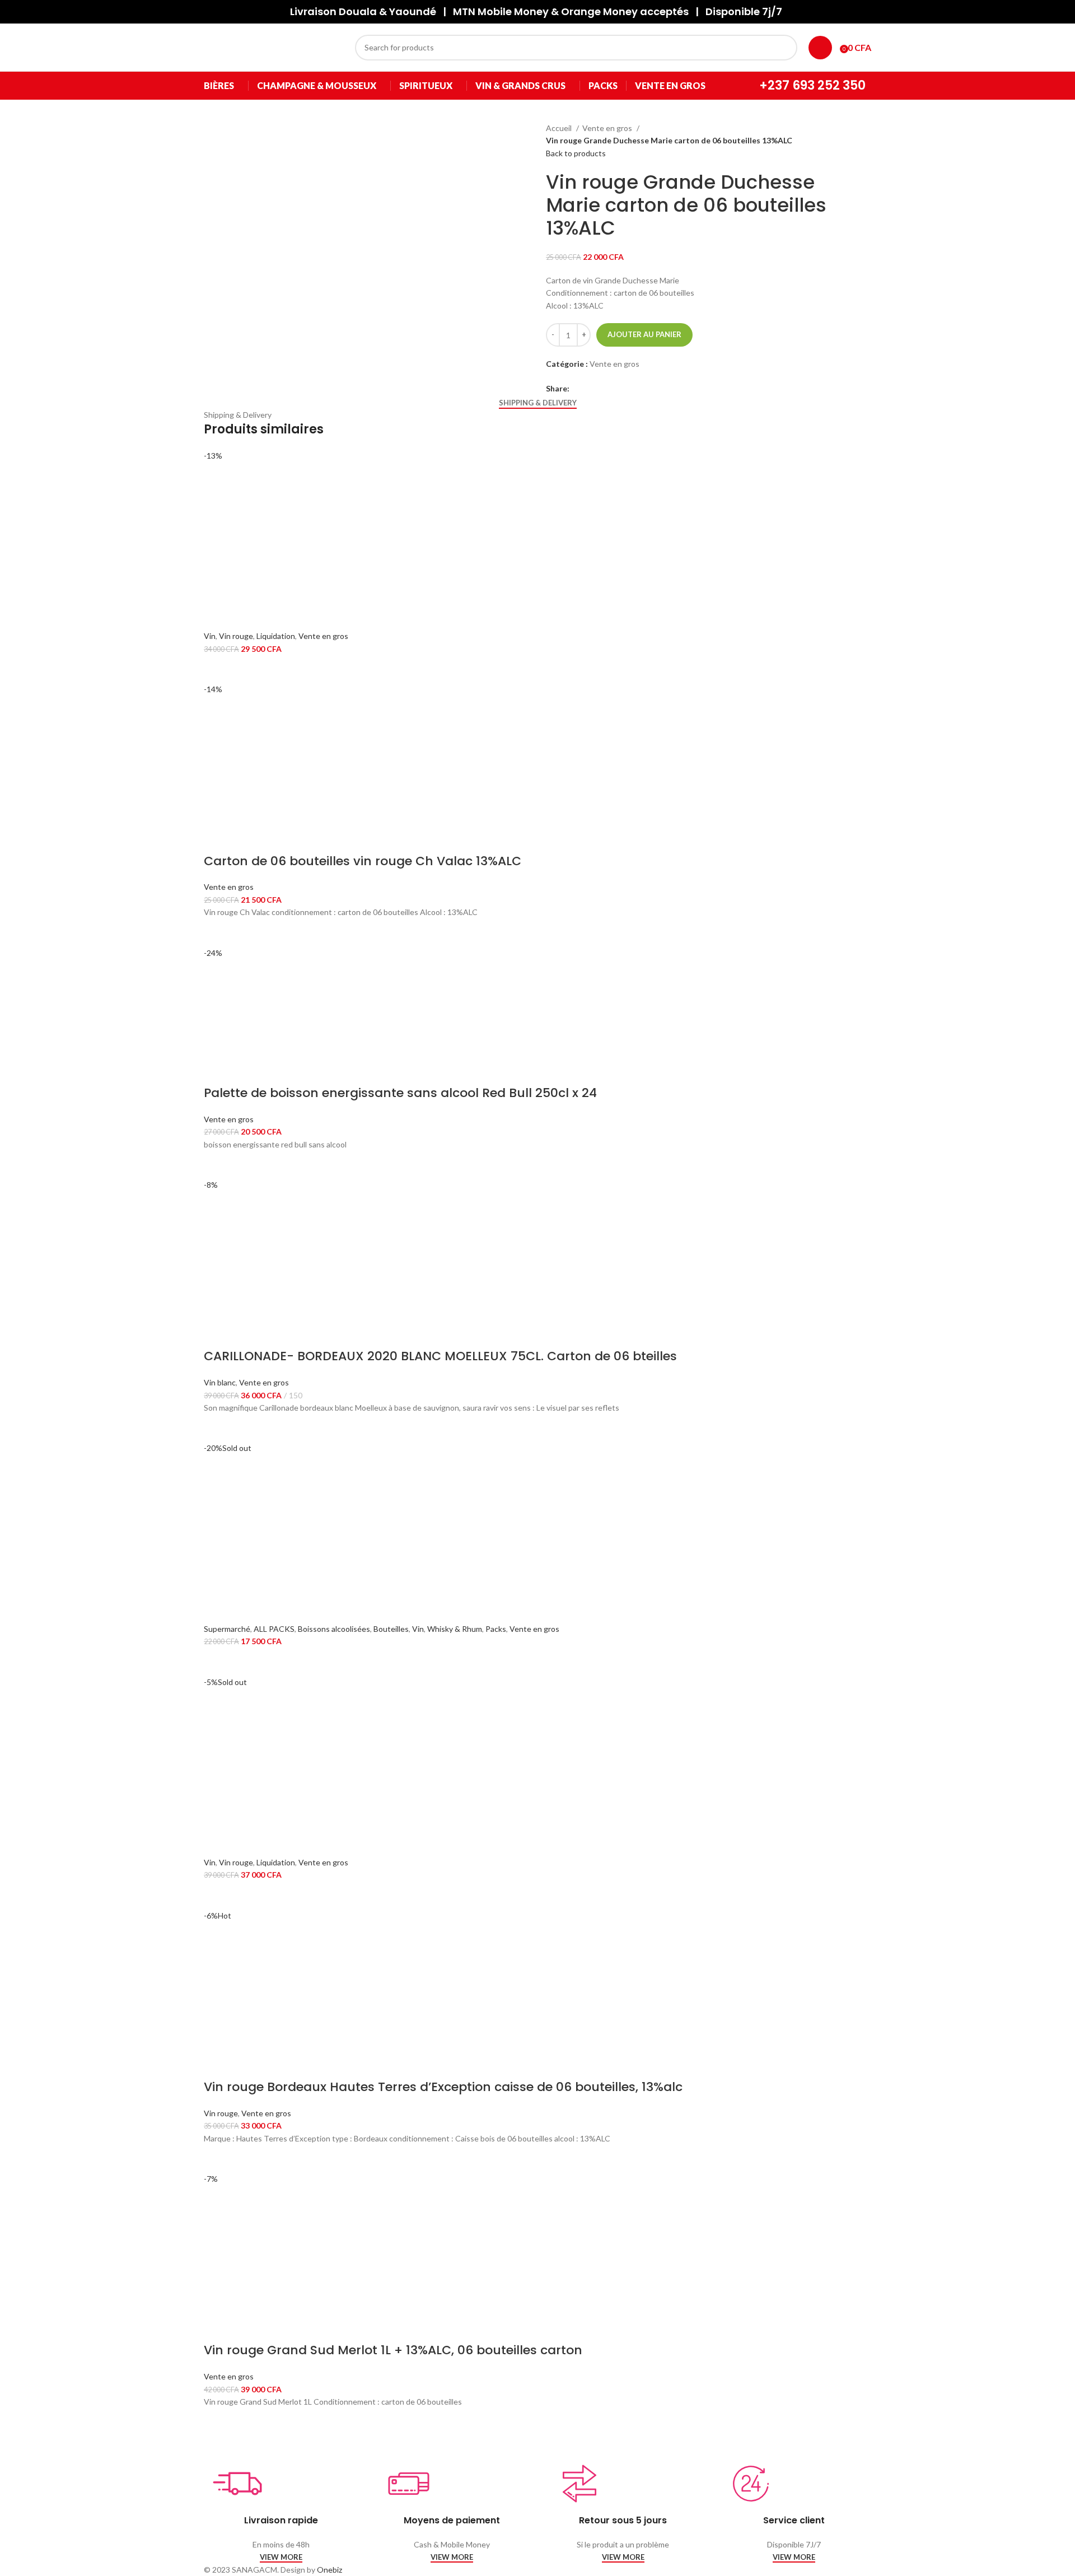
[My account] (820, 48)
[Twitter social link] (592, 389)
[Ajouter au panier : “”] (218, 669)
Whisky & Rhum (455, 1629)
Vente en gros (608, 128)
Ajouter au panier (644, 334)
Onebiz (329, 2570)
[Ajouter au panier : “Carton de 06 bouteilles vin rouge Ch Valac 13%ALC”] (218, 933)
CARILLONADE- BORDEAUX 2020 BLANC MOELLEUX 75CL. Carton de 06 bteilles (440, 1356)
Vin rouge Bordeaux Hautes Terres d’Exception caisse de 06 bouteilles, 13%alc (443, 2087)
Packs (496, 1629)
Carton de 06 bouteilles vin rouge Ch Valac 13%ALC (363, 861)
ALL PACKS (274, 1629)
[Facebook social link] (579, 389)
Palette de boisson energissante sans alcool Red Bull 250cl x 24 (400, 1093)
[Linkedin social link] (604, 389)
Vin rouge (236, 636)
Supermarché (227, 1629)
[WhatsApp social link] (617, 389)
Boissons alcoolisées (334, 1629)
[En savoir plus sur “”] (218, 1662)
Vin (210, 636)
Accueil (560, 128)
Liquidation (276, 636)
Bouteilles (391, 1629)
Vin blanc (220, 1382)
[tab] (538, 403)
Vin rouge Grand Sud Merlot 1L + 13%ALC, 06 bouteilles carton (393, 2350)
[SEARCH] (784, 48)
